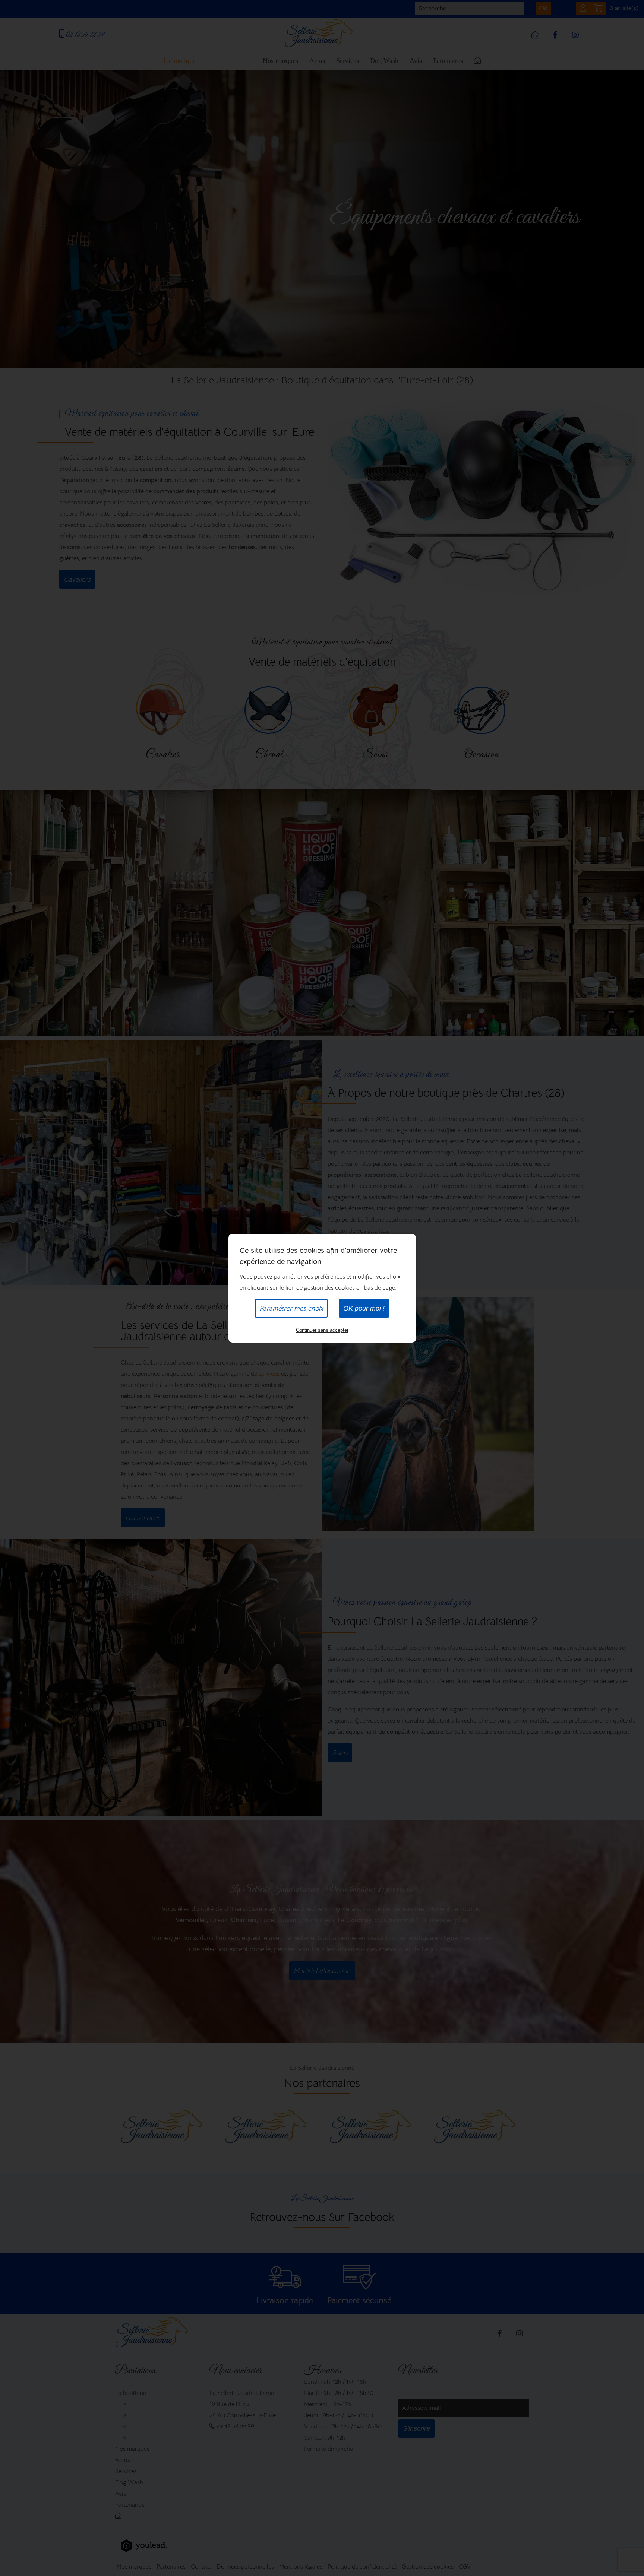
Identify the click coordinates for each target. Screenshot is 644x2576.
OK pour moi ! (364, 1308)
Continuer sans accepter (322, 1330)
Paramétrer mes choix (291, 1308)
